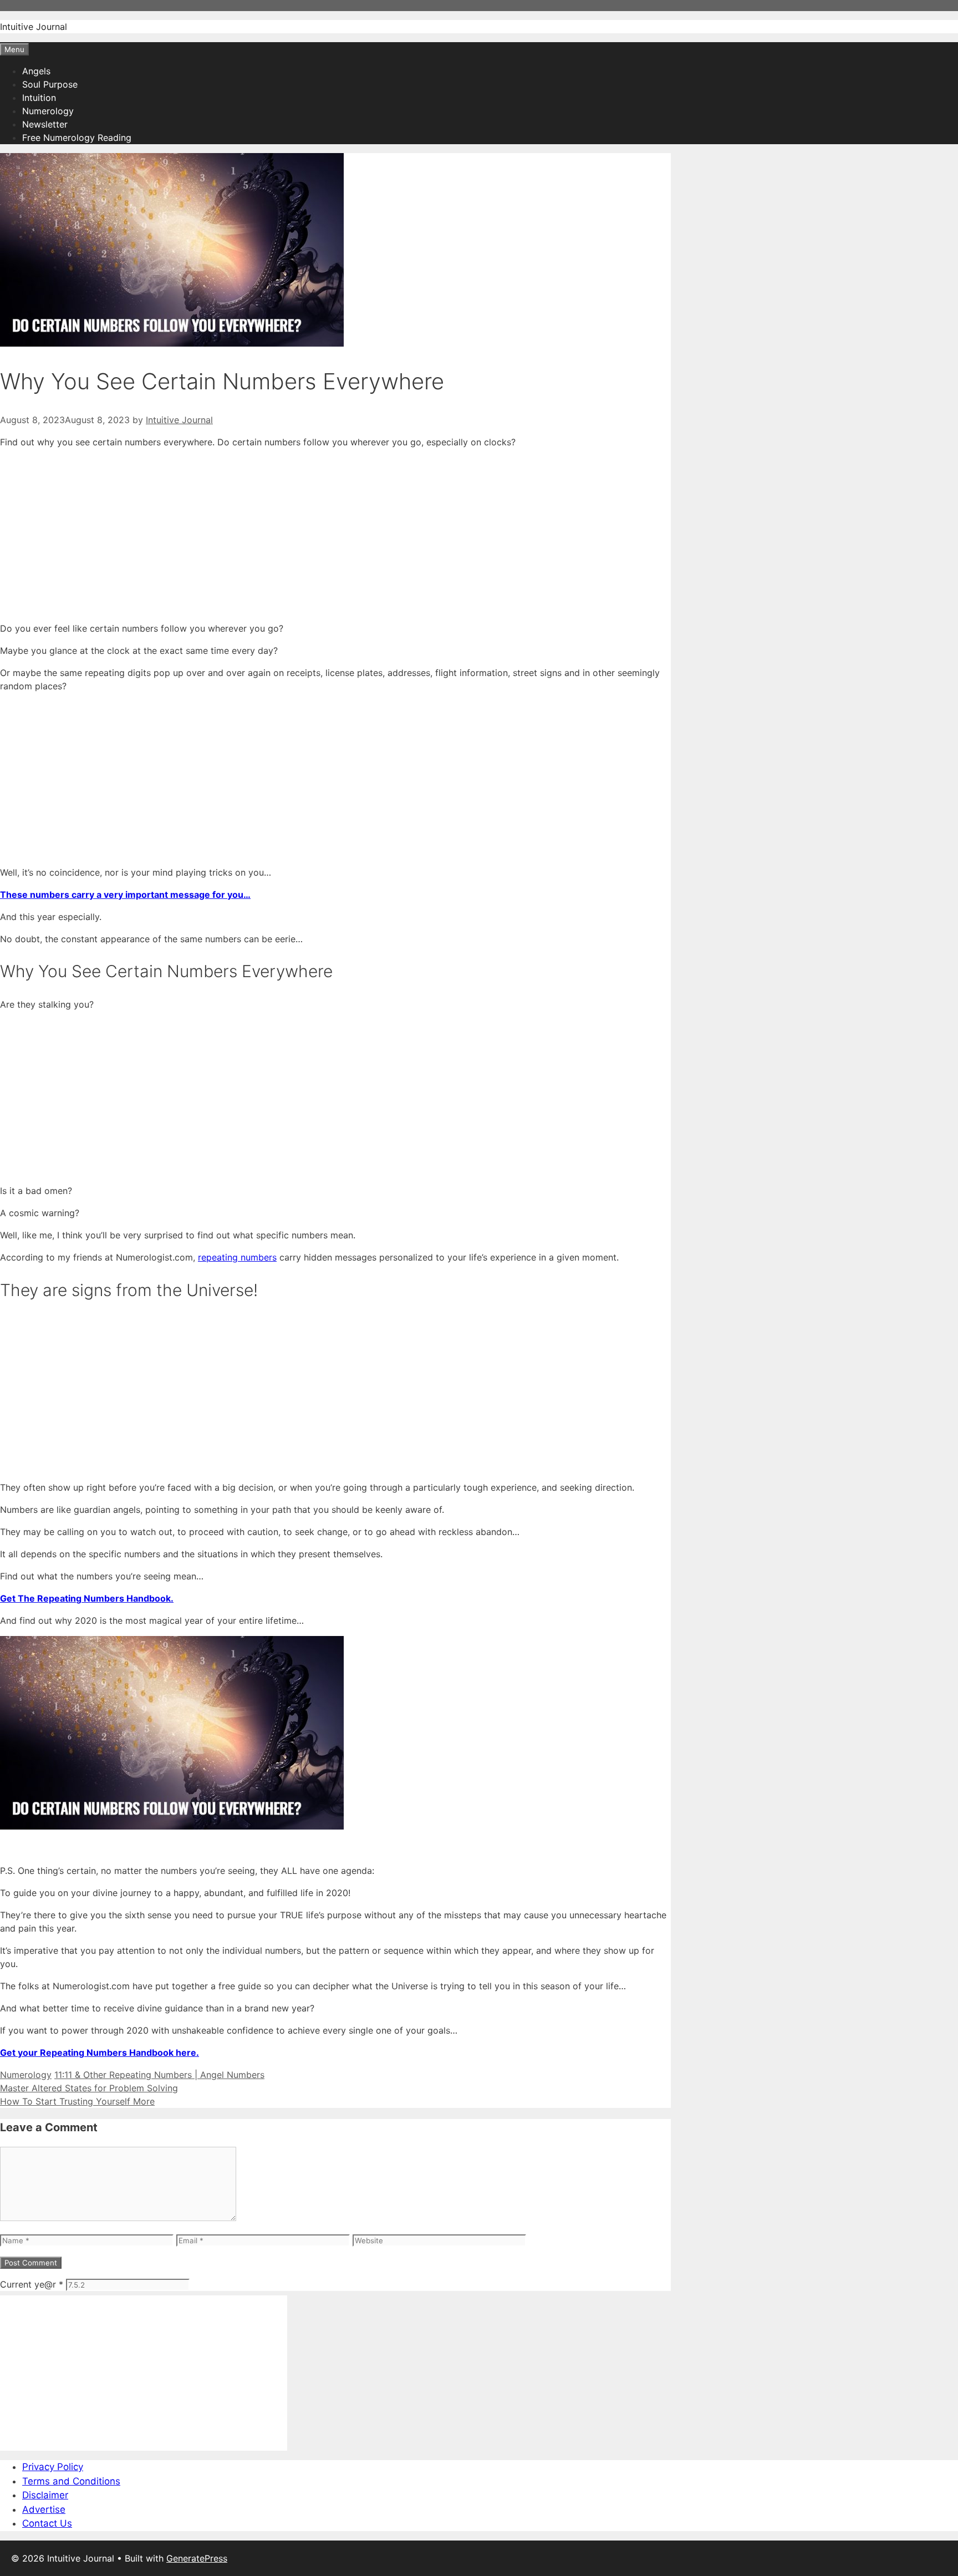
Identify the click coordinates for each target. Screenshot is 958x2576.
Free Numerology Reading (77, 138)
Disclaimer (45, 2495)
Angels (36, 71)
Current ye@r (32, 2284)
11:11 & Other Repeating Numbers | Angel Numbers (159, 2075)
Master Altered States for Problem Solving (89, 2088)
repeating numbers (237, 1257)
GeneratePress (197, 2558)
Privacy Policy (53, 2467)
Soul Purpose (50, 84)
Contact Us (47, 2523)
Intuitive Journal (34, 27)
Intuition (39, 98)
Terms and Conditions (71, 2481)
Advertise (44, 2509)
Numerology (48, 111)
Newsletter (45, 124)
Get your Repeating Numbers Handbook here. (100, 2052)
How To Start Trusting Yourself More (77, 2101)
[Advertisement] (333, 535)
